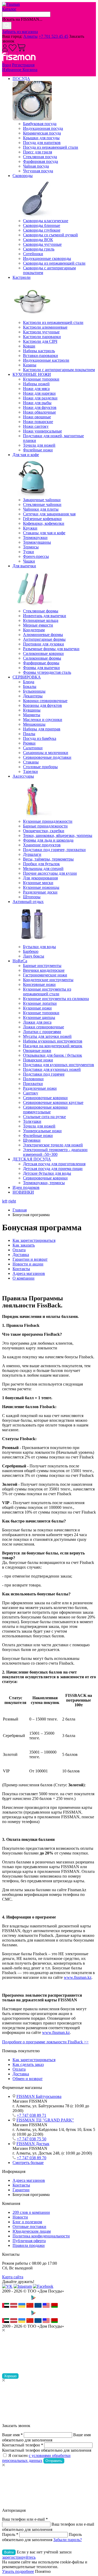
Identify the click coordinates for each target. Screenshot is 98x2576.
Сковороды (23, 176)
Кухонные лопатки (40, 1003)
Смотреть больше (28, 2163)
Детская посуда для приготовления (54, 1164)
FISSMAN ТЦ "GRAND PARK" (45, 2120)
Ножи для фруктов (40, 407)
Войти (9, 2552)
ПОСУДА (21, 79)
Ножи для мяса (36, 389)
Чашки (29, 561)
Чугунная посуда (38, 171)
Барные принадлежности (45, 826)
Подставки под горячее (44, 1074)
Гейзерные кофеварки (42, 519)
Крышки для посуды (41, 138)
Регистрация (23, 65)
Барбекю (31, 951)
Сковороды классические (46, 221)
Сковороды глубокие (42, 230)
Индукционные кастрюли (46, 360)
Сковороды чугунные (42, 244)
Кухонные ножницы (41, 887)
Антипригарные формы (44, 639)
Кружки (30, 528)
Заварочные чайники (42, 500)
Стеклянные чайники (42, 504)
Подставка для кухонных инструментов (59, 1065)
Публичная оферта (29, 2241)
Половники (33, 1079)
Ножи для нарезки (39, 393)
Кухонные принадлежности (48, 821)
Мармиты (32, 715)
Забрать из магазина (20, 32)
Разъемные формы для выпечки (51, 649)
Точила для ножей (39, 445)
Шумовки (32, 1140)
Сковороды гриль (39, 249)
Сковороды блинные (42, 225)
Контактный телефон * (23, 2445)
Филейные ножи (38, 450)
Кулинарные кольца (41, 620)
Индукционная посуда (43, 128)
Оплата (19, 1250)
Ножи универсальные (42, 431)
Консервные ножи (39, 984)
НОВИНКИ (23, 1192)
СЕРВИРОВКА (27, 677)
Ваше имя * (12, 2435)
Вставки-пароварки (41, 356)
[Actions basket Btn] (21, 50)
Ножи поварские (38, 422)
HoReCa (20, 961)
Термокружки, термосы (44, 1183)
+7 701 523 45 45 (53, 36)
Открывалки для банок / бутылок (53, 1055)
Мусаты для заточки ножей (47, 1036)
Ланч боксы (34, 956)
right (12, 1201)
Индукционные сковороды (47, 258)
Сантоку (31, 1093)
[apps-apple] (15, 2300)
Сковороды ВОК (38, 240)
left (5, 1201)
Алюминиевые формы (43, 635)
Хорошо (10, 2376)
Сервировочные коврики (45, 1098)
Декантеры (33, 696)
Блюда (29, 682)
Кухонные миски (38, 883)
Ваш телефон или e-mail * (25, 2519)
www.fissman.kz (78, 1977)
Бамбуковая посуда (40, 124)
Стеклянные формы (41, 611)
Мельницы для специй (43, 869)
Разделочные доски (40, 892)
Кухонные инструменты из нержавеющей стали (47, 992)
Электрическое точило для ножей (53, 1145)
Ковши (29, 346)
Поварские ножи (38, 1060)
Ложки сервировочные (44, 1027)
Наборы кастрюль (39, 351)
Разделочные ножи (40, 1088)
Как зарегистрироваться (34, 1240)
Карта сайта (13, 2277)
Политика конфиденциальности (41, 2236)
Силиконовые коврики (43, 653)
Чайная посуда (36, 166)
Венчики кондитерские (44, 970)
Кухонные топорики (41, 379)
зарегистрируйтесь (19, 2557)
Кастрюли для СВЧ (40, 341)
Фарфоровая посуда (41, 161)
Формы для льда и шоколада (48, 840)
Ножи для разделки (40, 398)
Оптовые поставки (29, 2227)
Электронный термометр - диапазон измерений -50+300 (55, 1152)
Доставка (21, 1255)
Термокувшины (37, 542)
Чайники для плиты (41, 509)
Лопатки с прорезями (42, 1032)
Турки (28, 552)
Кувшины (32, 710)
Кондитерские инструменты (48, 980)
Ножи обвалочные (39, 412)
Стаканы (31, 762)
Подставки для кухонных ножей (52, 1069)
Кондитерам (34, 630)
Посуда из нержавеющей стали (51, 147)
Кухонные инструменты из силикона (56, 999)
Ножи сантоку (36, 426)
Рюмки (29, 743)
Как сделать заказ (28, 2064)
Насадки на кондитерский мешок (53, 1046)
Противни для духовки (44, 644)
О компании (24, 1278)
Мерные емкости (38, 625)
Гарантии (21, 2190)
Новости (20, 2217)
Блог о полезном (27, 2222)
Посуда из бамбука (40, 738)
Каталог (9, 9)
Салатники (33, 748)
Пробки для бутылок (41, 864)
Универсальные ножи (42, 1131)
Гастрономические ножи (45, 975)
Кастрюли (22, 277)
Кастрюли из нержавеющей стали (53, 322)
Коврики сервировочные (45, 701)
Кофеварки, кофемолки (44, 523)
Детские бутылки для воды (47, 1173)
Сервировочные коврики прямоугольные (45, 1110)
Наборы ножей (36, 384)
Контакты (21, 1269)
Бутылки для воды (39, 947)
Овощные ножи (37, 1051)
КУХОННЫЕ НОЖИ (32, 374)
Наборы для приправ (42, 729)
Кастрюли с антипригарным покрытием (59, 370)
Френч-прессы (36, 556)
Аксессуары (23, 776)
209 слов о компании (31, 2212)
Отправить (54, 2461)
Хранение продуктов (42, 845)
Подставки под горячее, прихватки (54, 850)
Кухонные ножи (37, 1008)
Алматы (30, 36)
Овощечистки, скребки (44, 831)
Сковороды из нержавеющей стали (54, 263)
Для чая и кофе (26, 455)
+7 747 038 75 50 (31, 2139)
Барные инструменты (42, 966)
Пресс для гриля (38, 152)
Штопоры (32, 897)
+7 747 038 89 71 (31, 2115)
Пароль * (10, 2534)
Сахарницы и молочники (46, 753)
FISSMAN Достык (33, 2144)
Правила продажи (29, 2245)
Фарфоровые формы (41, 663)
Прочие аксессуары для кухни (50, 873)
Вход (7, 65)
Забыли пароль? (68, 2540)
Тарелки (30, 771)
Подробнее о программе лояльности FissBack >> (45, 2042)
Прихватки (33, 1084)
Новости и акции (28, 1264)
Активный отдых (28, 902)
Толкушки (32, 1121)
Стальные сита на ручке (44, 1117)
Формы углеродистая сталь (47, 672)
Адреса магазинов (29, 1273)
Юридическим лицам (32, 2231)
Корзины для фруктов (42, 705)
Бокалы (30, 686)
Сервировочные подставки (47, 757)
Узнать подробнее (18, 2571)
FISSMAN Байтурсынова (39, 2096)
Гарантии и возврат (30, 1259)
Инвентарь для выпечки (45, 616)
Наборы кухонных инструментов (53, 1041)
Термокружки (35, 538)
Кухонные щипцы (39, 1017)
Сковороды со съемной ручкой (50, 235)
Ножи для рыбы (37, 403)
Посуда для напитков (42, 143)
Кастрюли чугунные (41, 332)
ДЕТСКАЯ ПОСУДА (32, 1159)
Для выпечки (24, 566)
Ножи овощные (37, 417)
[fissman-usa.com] (46, 2306)
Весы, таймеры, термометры (48, 859)
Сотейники (33, 254)
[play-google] (42, 2300)
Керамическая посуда (42, 133)
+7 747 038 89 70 (31, 2158)
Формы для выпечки (41, 668)
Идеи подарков (26, 1187)
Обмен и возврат (28, 2079)
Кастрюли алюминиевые (45, 327)
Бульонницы (34, 691)
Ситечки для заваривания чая (49, 514)
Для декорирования (40, 878)
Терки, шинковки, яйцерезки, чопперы (58, 835)
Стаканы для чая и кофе (44, 533)
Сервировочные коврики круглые (53, 1102)
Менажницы (34, 724)
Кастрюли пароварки (42, 337)
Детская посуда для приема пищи (53, 1169)
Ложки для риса (37, 1022)
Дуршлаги (32, 854)
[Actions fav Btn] (13, 50)
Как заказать (24, 1245)
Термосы (31, 547)
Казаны (30, 365)
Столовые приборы (40, 767)
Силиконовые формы (42, 658)
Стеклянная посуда (40, 157)
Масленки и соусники (43, 720)
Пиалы (29, 734)
